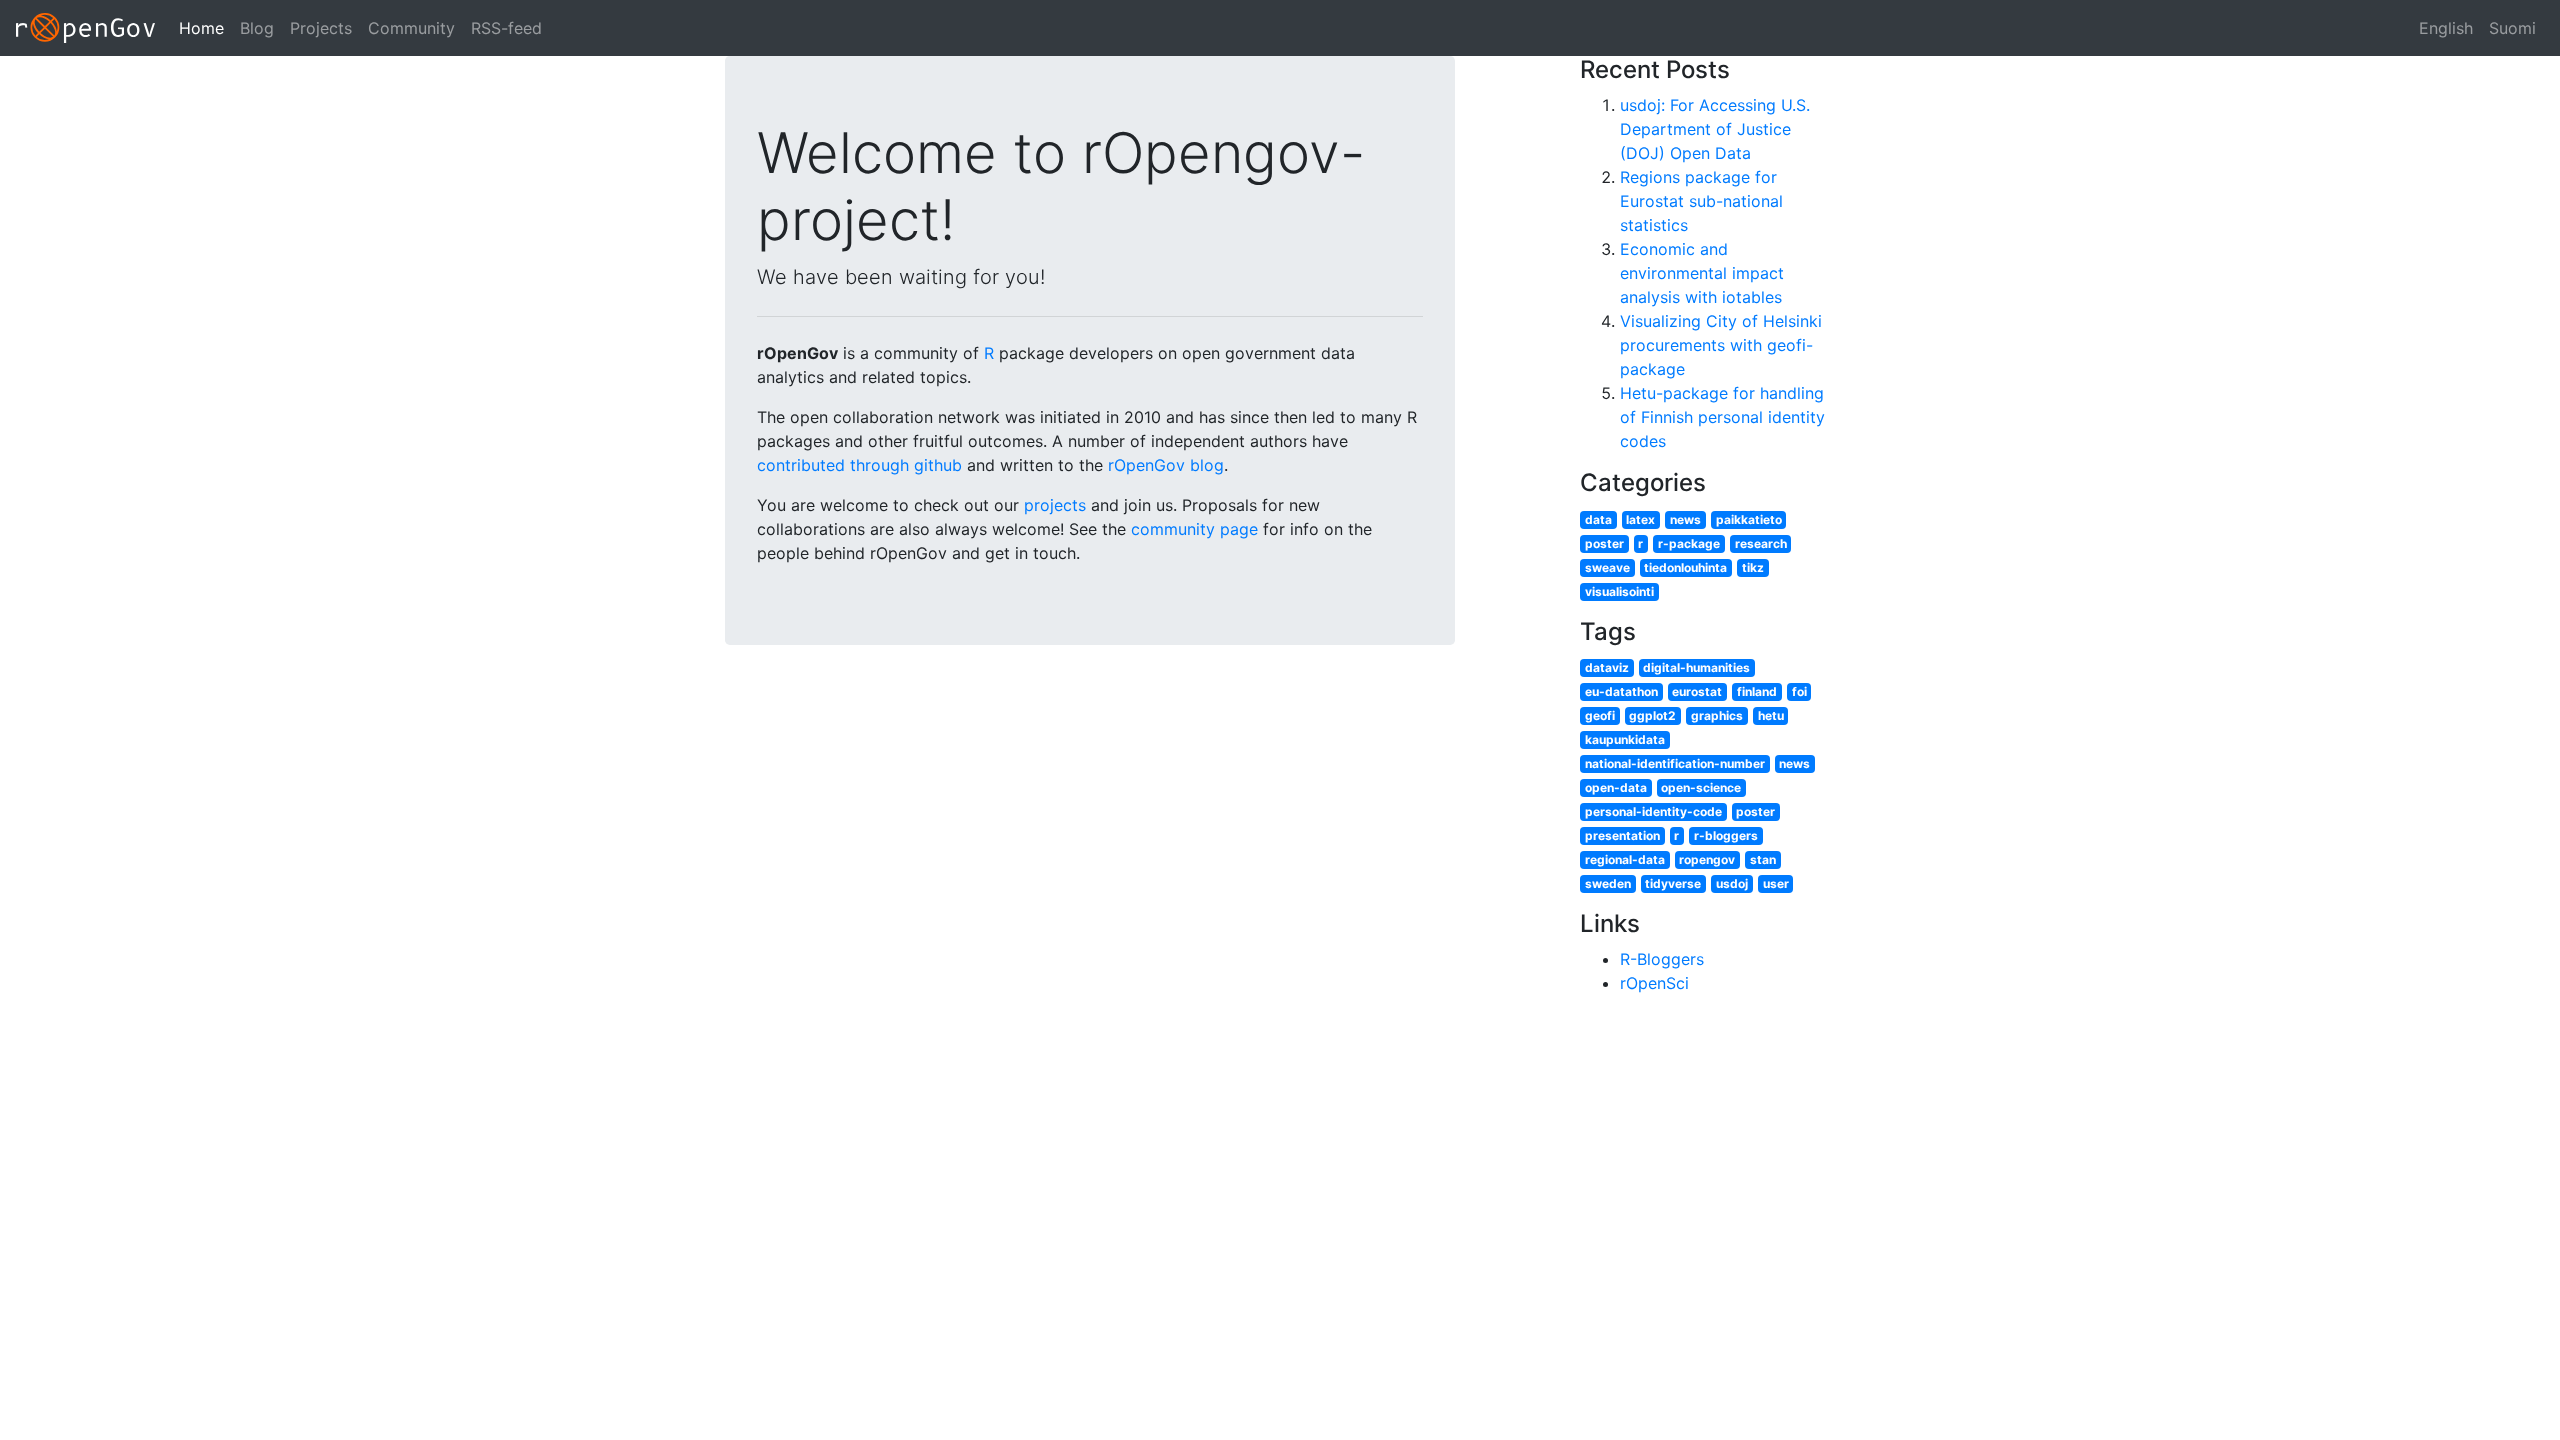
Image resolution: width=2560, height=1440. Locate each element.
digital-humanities (1696, 667)
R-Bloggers (1662, 959)
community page (1194, 529)
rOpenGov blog (1166, 465)
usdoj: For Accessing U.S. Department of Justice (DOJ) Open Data (1715, 129)
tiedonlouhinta (1685, 567)
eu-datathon (1621, 691)
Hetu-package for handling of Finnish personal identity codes (1722, 417)
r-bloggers (1726, 835)
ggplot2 (1652, 715)
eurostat (1697, 691)
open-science (1701, 787)
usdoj (1732, 883)
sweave (1607, 567)
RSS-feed (506, 28)
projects (1055, 505)
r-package (1689, 543)
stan (1763, 859)
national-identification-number (1675, 763)
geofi (1600, 715)
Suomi (2512, 28)
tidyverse (1673, 883)
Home (201, 28)
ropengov (1707, 859)
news (1685, 519)
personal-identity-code (1653, 811)
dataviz (1607, 667)
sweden (1608, 883)
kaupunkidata (1625, 739)
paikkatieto (1749, 519)
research (1761, 543)
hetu (1771, 715)
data (1598, 519)
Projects (321, 28)
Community (411, 28)
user (1776, 883)
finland (1757, 691)
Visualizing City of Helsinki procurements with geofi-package (1721, 345)
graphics (1717, 715)
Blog (257, 28)
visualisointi (1619, 591)
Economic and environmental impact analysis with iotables (1702, 273)
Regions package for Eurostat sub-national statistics (1701, 201)
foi (1799, 691)
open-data (1616, 787)
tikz (1753, 567)
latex (1640, 519)
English (2446, 28)
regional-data (1625, 859)
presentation (1622, 835)
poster (1604, 543)
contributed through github (859, 465)
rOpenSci (1654, 983)
